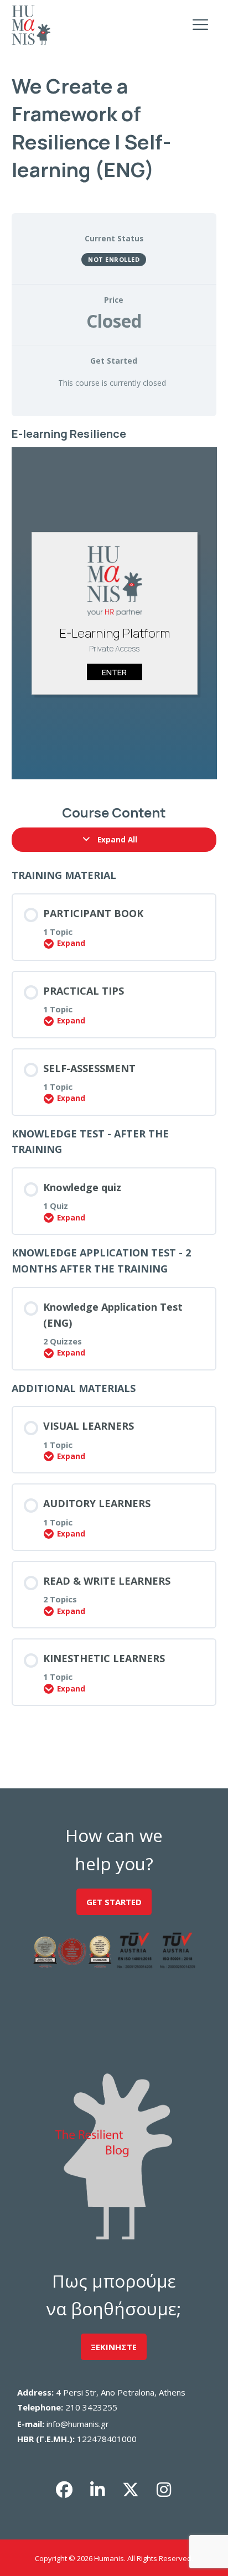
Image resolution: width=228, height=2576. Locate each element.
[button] (64, 2490)
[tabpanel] (114, 605)
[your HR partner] (31, 25)
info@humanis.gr (78, 2424)
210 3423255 (91, 2407)
